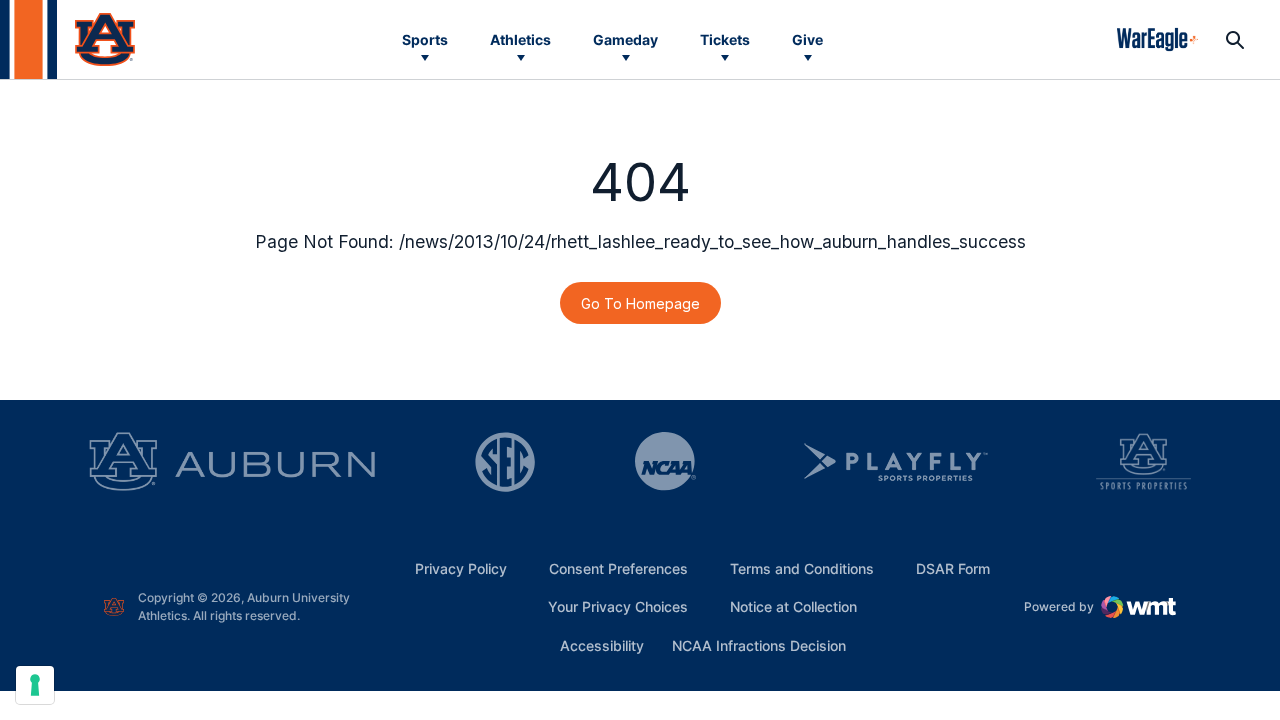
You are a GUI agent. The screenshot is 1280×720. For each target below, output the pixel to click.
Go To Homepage (640, 303)
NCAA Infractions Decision (759, 645)
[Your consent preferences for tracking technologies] (35, 685)
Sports (425, 39)
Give (807, 39)
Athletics (520, 39)
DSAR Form (953, 568)
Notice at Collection (793, 606)
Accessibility (602, 645)
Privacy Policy (461, 568)
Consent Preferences (618, 568)
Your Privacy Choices (618, 606)
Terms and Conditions (802, 568)
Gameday (625, 39)
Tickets (725, 39)
